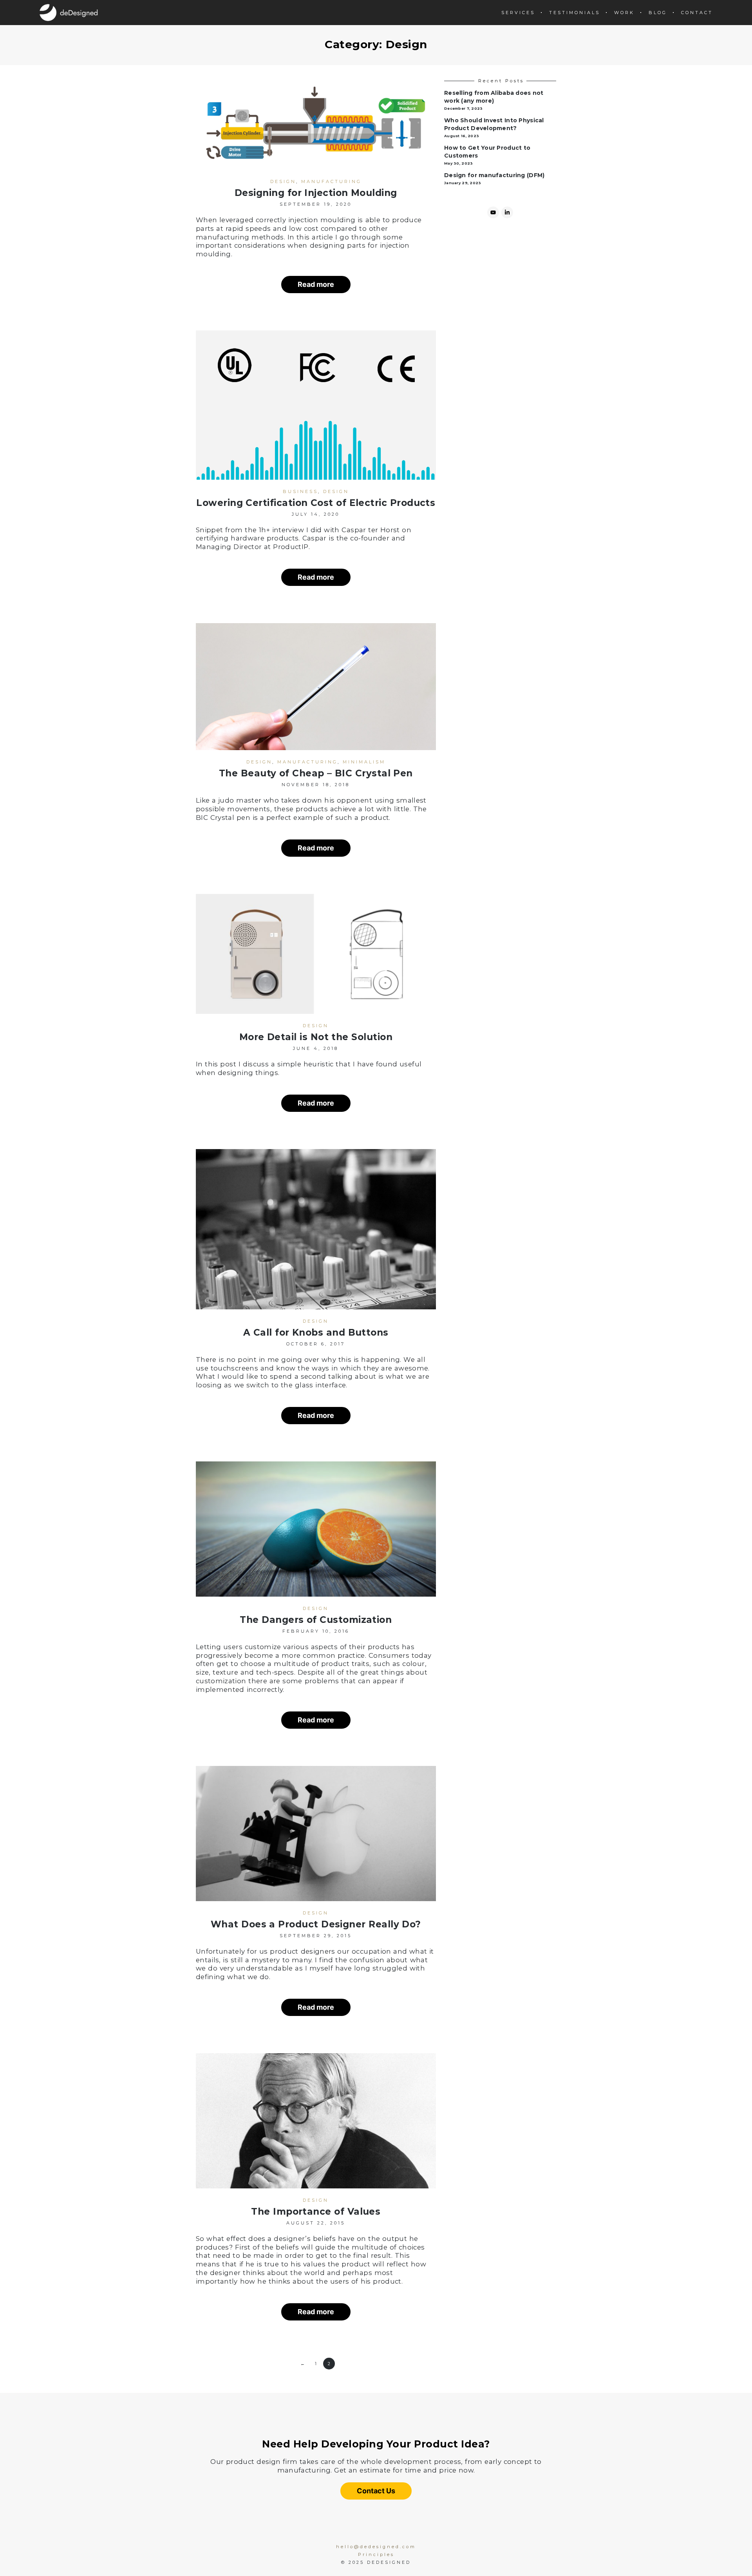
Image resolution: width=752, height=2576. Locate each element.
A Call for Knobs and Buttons (316, 1332)
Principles (376, 2554)
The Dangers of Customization (316, 1620)
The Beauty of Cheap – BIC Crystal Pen (316, 773)
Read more (316, 284)
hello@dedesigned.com (376, 2547)
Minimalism (364, 762)
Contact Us (376, 2491)
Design (283, 181)
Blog (658, 13)
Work (624, 13)
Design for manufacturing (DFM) (494, 175)
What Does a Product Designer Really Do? (316, 1924)
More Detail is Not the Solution (316, 1037)
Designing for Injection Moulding (316, 193)
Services (518, 13)
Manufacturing (331, 181)
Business (300, 491)
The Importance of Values (316, 2212)
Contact (697, 13)
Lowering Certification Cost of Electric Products (316, 503)
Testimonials (575, 13)
